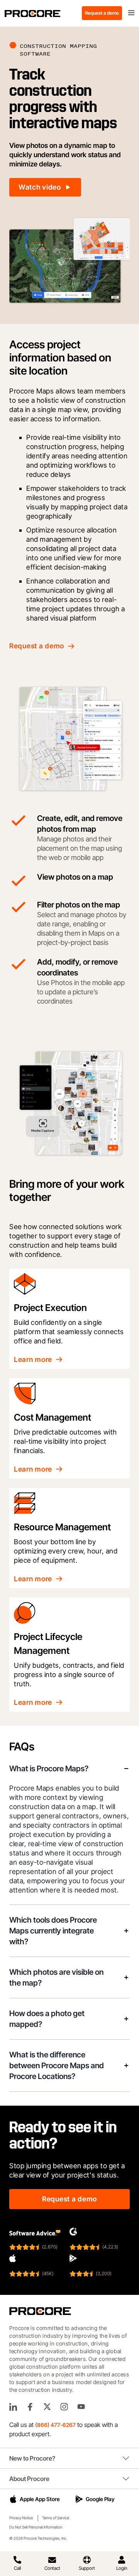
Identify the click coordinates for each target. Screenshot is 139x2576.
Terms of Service (56, 2518)
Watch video (40, 187)
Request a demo (102, 13)
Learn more (33, 1359)
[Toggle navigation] (131, 13)
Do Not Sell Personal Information (36, 2527)
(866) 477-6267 (55, 2425)
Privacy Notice (21, 2518)
